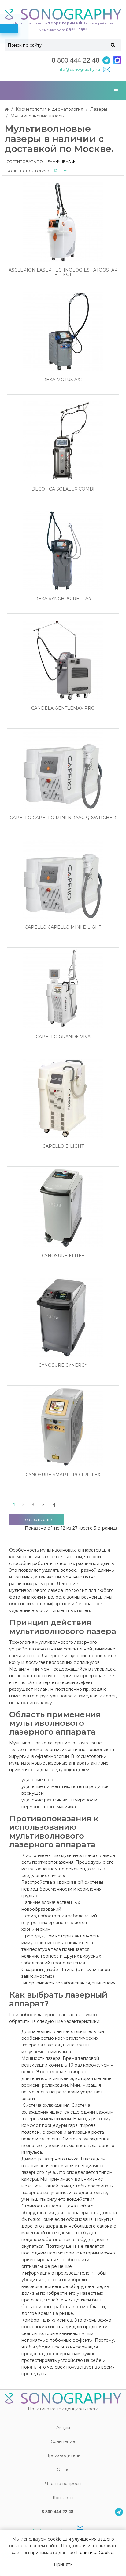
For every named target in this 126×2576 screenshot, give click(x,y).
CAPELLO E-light (63, 1146)
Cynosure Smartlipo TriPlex (63, 1475)
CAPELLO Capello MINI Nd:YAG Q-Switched (63, 818)
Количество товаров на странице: (28, 171)
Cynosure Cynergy (63, 1365)
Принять (63, 2564)
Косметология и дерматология (49, 109)
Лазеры (99, 109)
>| (53, 1505)
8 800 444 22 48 (76, 60)
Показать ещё (37, 1520)
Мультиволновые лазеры (37, 116)
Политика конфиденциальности (63, 2409)
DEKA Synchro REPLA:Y (63, 599)
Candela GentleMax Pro (63, 708)
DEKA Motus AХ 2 (63, 380)
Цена (50, 162)
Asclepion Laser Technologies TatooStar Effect (63, 273)
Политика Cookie (95, 2553)
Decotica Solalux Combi (63, 489)
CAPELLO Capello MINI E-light (63, 927)
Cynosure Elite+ (63, 1256)
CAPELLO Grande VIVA (63, 1037)
